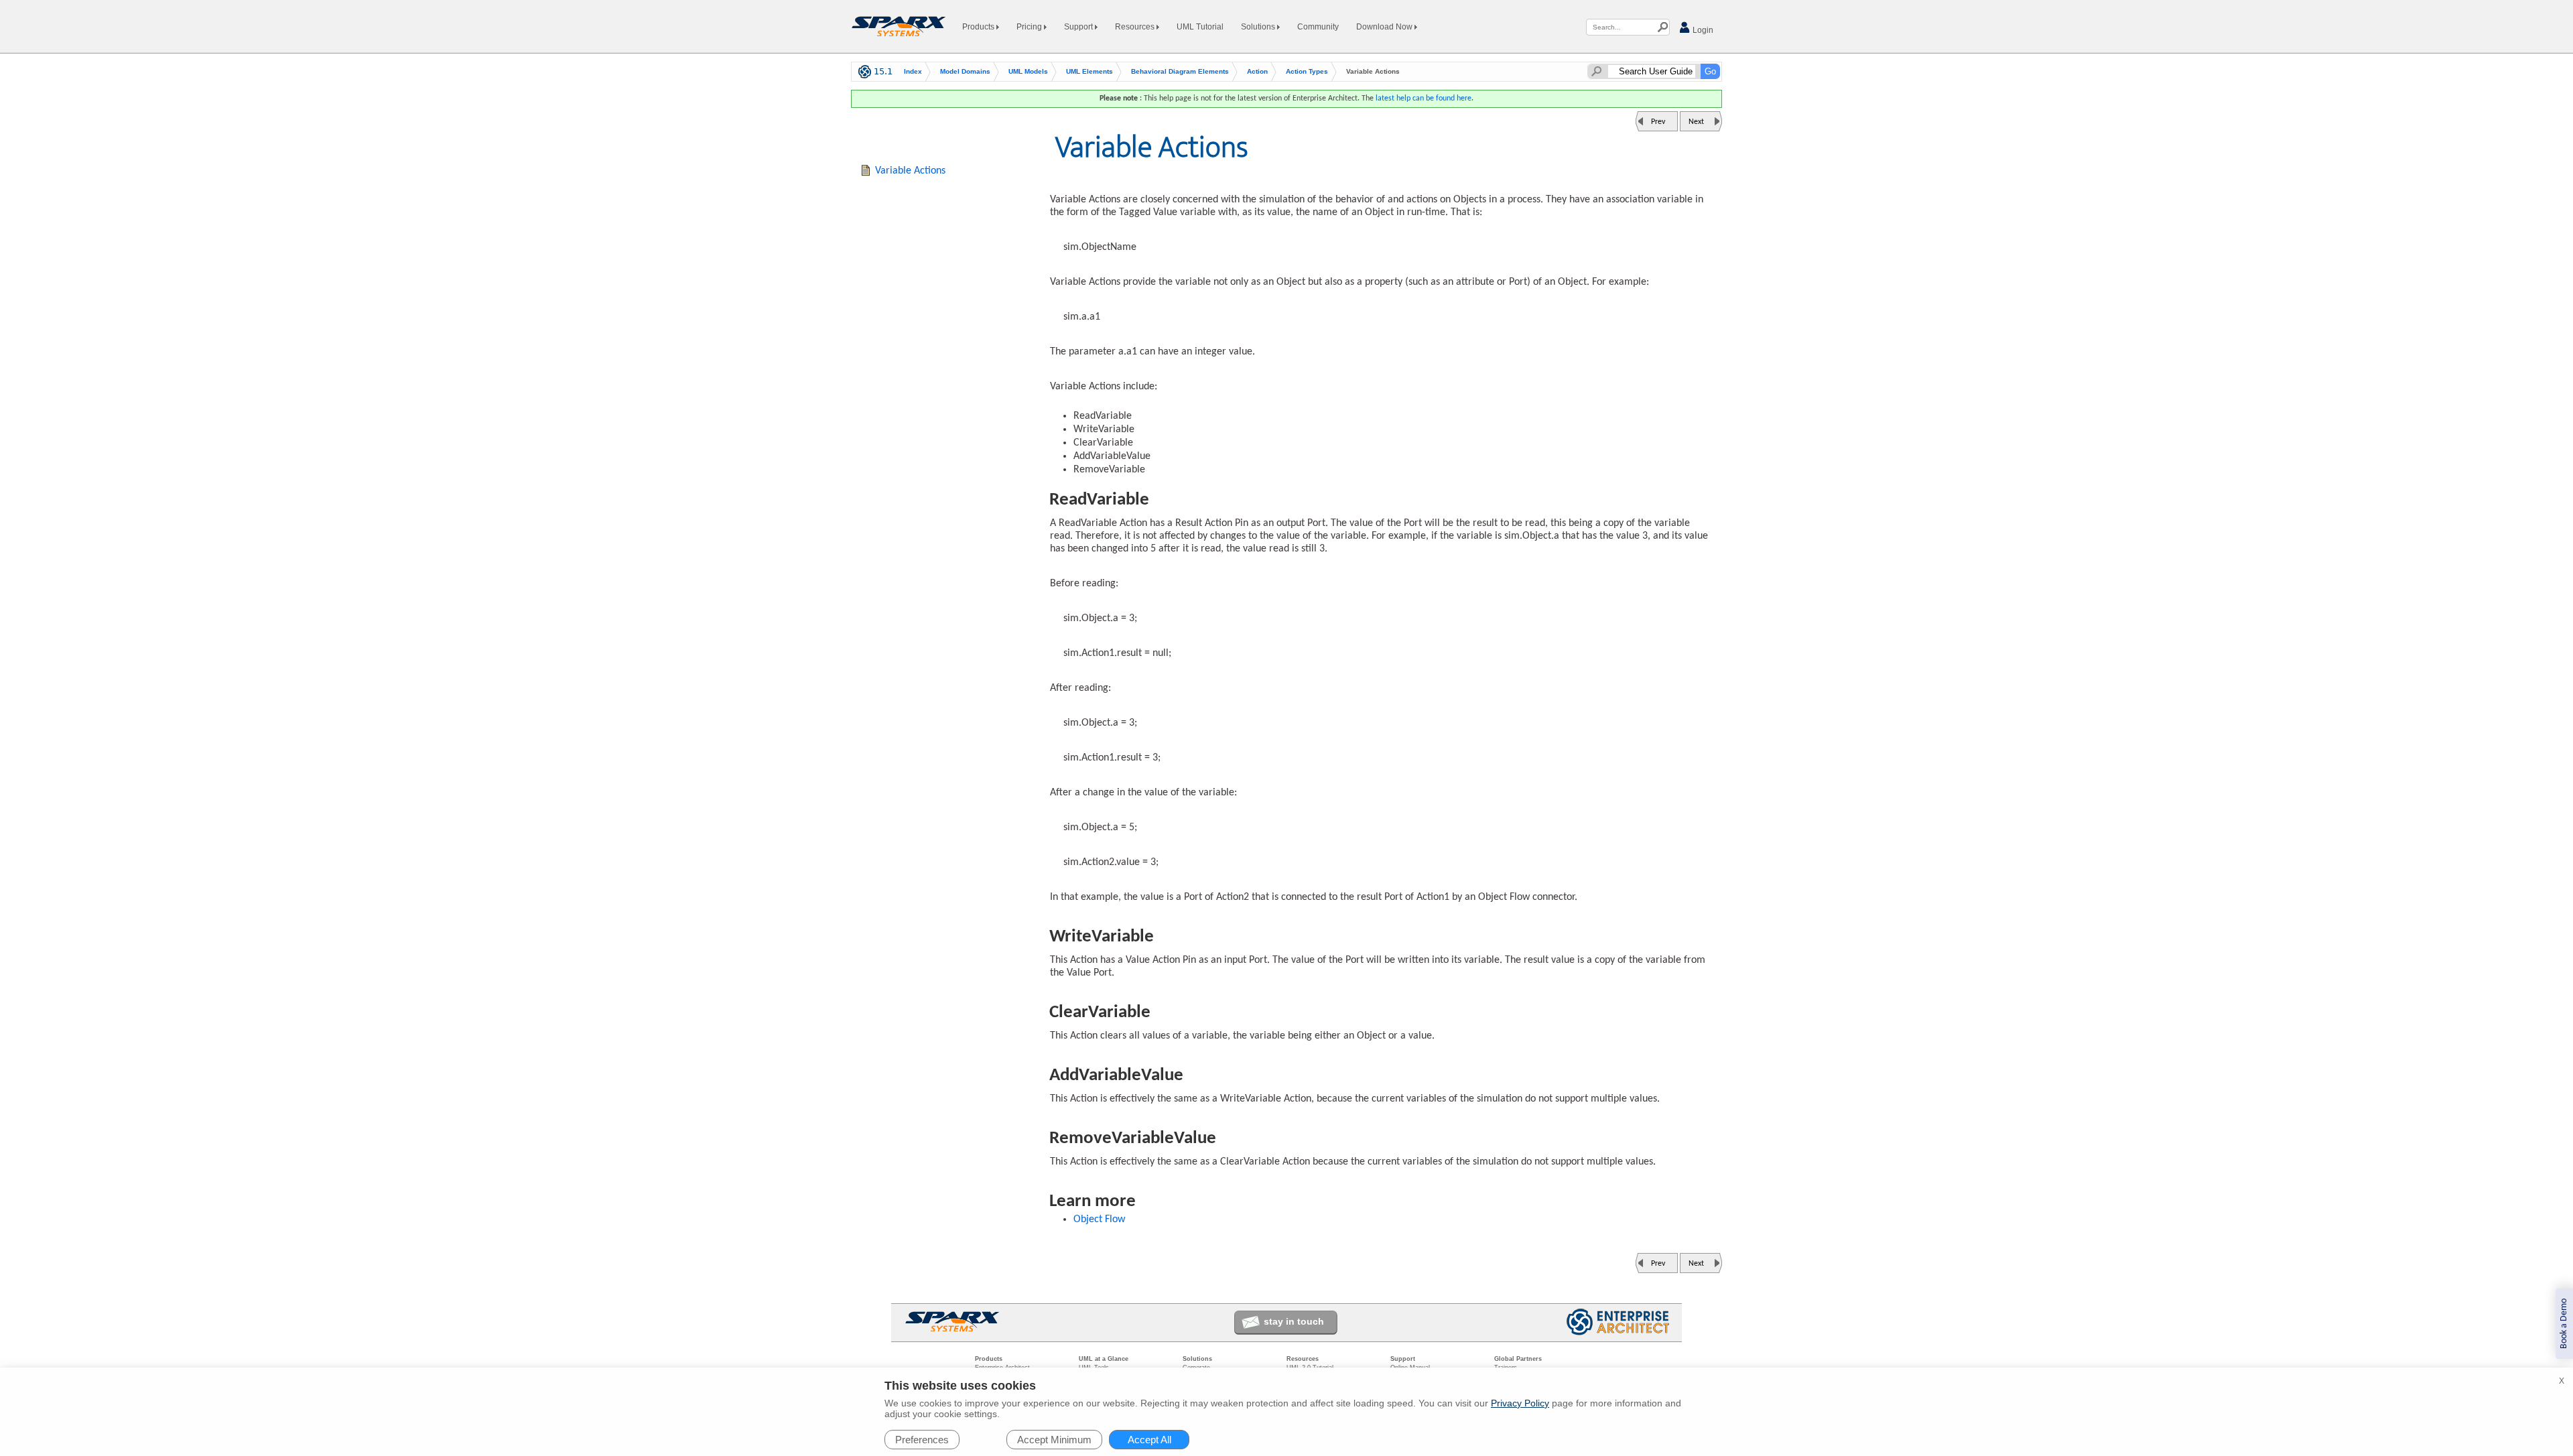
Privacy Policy (1520, 1403)
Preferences (922, 1440)
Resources (1136, 27)
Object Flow (1099, 1219)
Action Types (1307, 71)
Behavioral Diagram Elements (1180, 71)
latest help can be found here (1424, 98)
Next (1696, 122)
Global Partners (1518, 1359)
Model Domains (965, 71)
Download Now (1385, 27)
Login (1702, 30)
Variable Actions (910, 171)
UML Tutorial (1200, 27)
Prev (1658, 122)
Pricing (1030, 27)
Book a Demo (2564, 1324)
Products (979, 27)
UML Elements (1090, 71)
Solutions (1259, 27)
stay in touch (1294, 1321)
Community (1318, 27)
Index (913, 71)
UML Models (1028, 71)
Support (1079, 27)
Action (1257, 71)
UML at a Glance (1104, 1359)
